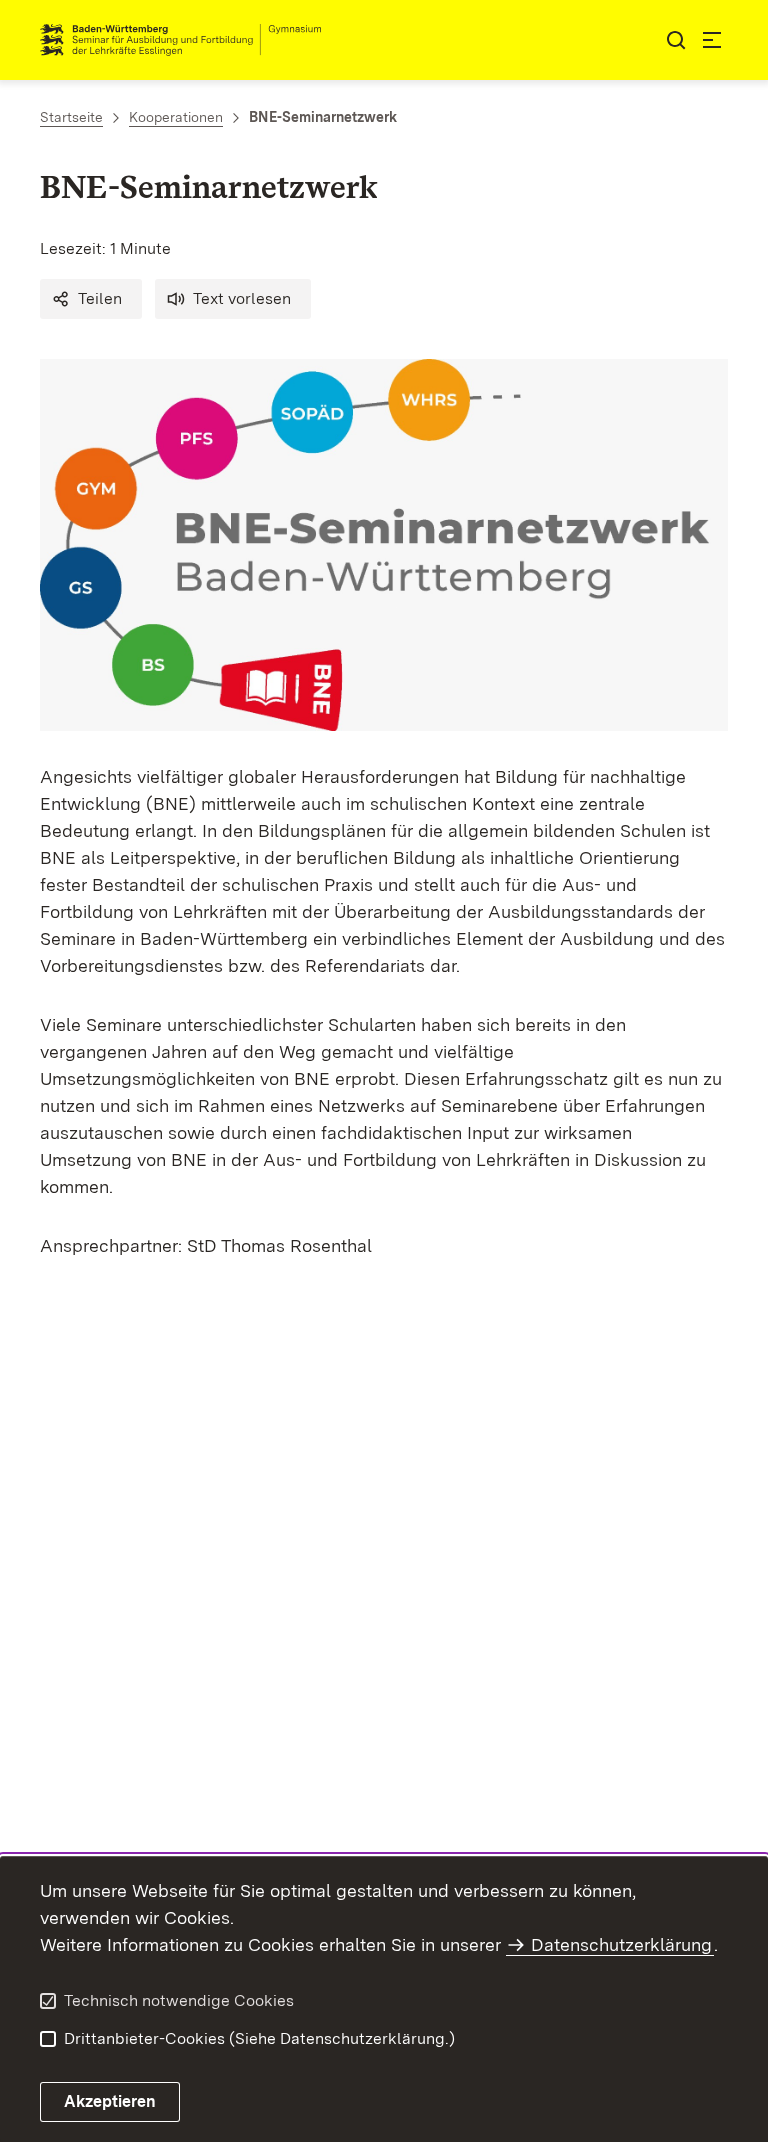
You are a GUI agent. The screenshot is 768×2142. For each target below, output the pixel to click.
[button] (91, 299)
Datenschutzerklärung (621, 1944)
